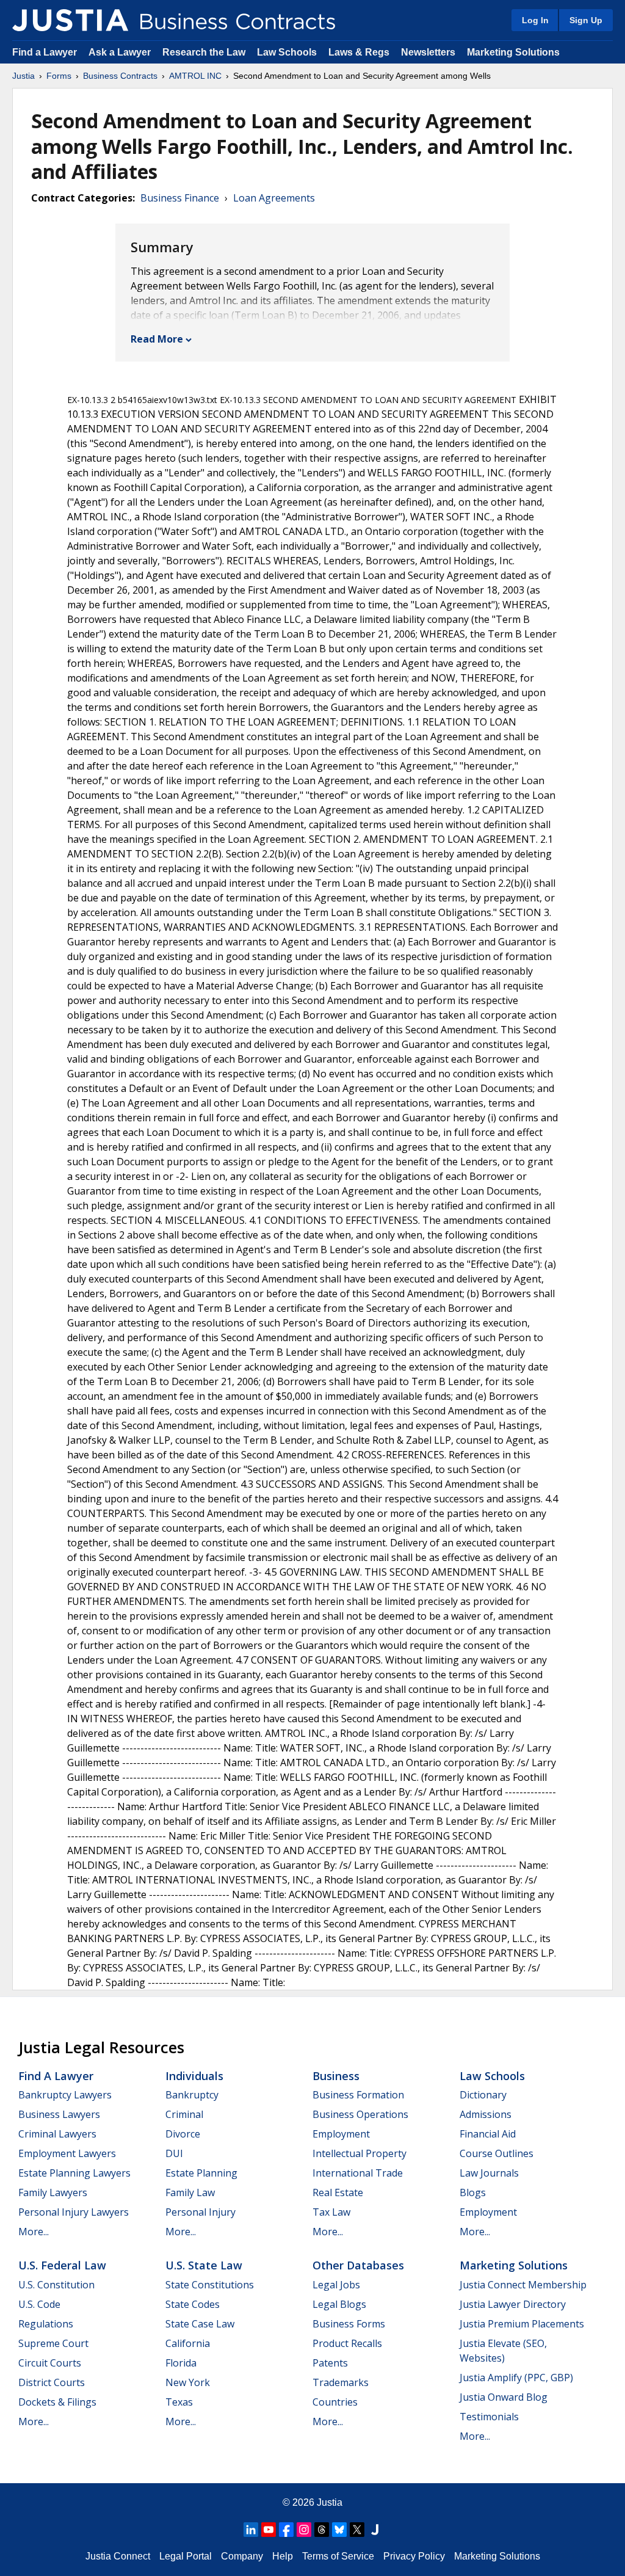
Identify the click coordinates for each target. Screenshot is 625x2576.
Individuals (194, 2076)
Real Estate (338, 2192)
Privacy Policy (414, 2556)
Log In (535, 20)
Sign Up (586, 20)
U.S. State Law (204, 2265)
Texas (179, 2402)
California (188, 2343)
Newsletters (428, 52)
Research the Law (204, 52)
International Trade (358, 2173)
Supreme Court (53, 2343)
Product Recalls (347, 2343)
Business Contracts (120, 76)
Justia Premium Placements (522, 2324)
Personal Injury (201, 2212)
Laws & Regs (359, 52)
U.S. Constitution (56, 2285)
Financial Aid (488, 2134)
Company (242, 2556)
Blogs (473, 2192)
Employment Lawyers (67, 2153)
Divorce (183, 2134)
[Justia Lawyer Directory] (375, 2530)
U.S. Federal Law (62, 2265)
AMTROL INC (195, 76)
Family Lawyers (53, 2192)
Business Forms (349, 2324)
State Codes (193, 2304)
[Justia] (70, 20)
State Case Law (200, 2324)
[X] (357, 2530)
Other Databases (358, 2265)
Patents (330, 2363)
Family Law (190, 2192)
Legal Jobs (336, 2285)
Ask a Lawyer (121, 52)
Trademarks (341, 2382)
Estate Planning (201, 2173)
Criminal (184, 2114)
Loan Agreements (274, 198)
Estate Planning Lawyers (74, 2173)
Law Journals (489, 2173)
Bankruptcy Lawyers (65, 2095)
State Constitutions (210, 2285)
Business (336, 2076)
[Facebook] (286, 2530)
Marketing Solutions (513, 52)
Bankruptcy (192, 2095)
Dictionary (483, 2095)
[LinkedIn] (251, 2530)
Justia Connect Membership (523, 2285)
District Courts (52, 2382)
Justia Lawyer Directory (513, 2304)
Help (283, 2556)
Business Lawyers (59, 2114)
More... (34, 2232)
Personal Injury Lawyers (74, 2212)
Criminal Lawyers (57, 2134)
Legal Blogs (339, 2304)
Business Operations (360, 2114)
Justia (23, 76)
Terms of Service (338, 2556)
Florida (181, 2363)
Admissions (486, 2114)
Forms (59, 76)
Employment (341, 2134)
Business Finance (180, 198)
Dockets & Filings (57, 2402)
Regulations (46, 2324)
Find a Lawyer (45, 52)
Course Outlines (497, 2153)
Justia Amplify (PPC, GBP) (516, 2378)
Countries (335, 2402)
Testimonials (489, 2417)
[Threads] (322, 2530)
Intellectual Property (359, 2153)
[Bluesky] (339, 2530)
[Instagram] (304, 2530)
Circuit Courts (50, 2363)
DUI (174, 2153)
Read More (157, 339)
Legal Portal (186, 2556)
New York (188, 2382)
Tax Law (331, 2212)
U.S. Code (39, 2304)
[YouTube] (269, 2530)
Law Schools (287, 52)
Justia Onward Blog (504, 2397)
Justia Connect (118, 2556)
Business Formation (358, 2095)
